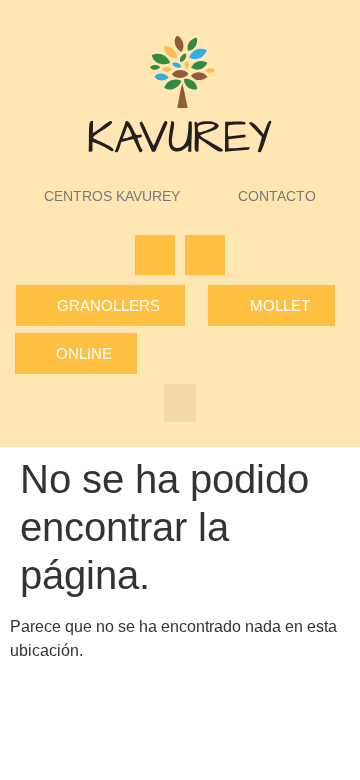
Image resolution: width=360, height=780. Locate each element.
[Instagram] (205, 255)
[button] (180, 403)
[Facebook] (155, 255)
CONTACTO (277, 196)
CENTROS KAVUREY (112, 196)
